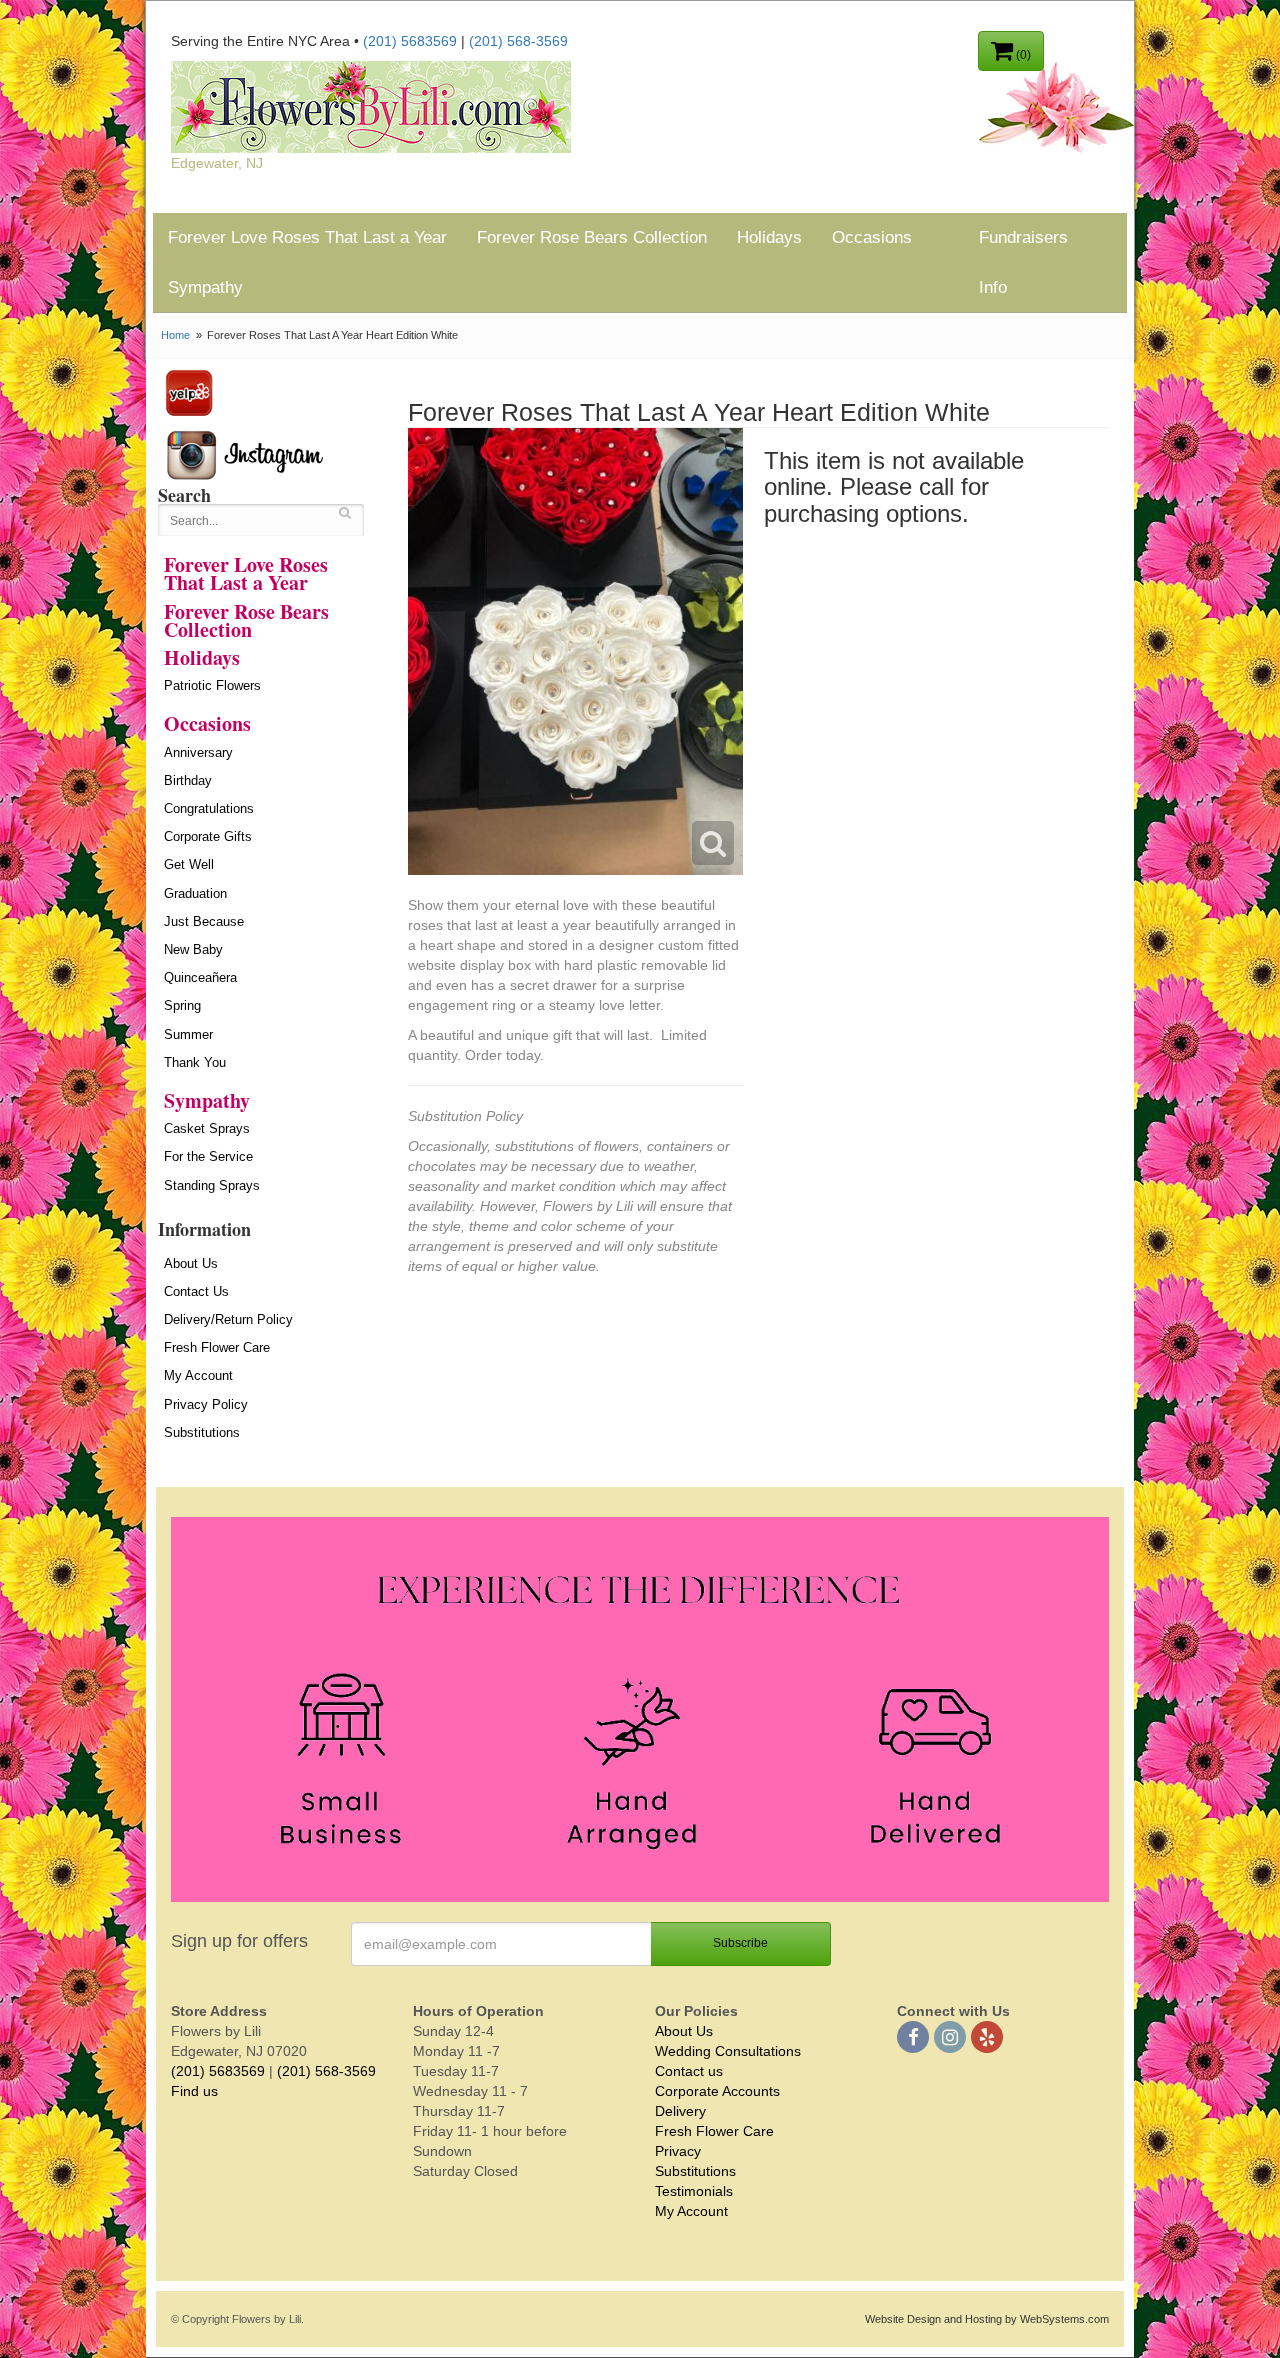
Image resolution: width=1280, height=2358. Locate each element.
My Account (198, 1375)
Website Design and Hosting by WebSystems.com (987, 2319)
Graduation (195, 893)
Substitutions (202, 1432)
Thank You (195, 1062)
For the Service (208, 1156)
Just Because (204, 921)
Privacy (678, 2151)
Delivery (680, 2111)
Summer (188, 1034)
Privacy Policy (206, 1404)
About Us (191, 1263)
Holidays (769, 237)
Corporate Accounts (717, 2091)
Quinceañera (200, 977)
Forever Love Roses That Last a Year (307, 237)
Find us (194, 2091)
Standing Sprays (212, 1185)
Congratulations (209, 808)
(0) (1022, 55)
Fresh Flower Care (217, 1347)
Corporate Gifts (208, 836)
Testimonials (694, 2191)
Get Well (189, 864)
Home (175, 335)
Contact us (689, 2071)
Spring (182, 1005)
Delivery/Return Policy (228, 1319)
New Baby (193, 949)
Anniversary (198, 752)
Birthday (188, 780)
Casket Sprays (207, 1128)
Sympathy (205, 287)
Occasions (872, 237)
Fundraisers (1023, 237)
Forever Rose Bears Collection (592, 237)
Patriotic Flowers (212, 685)
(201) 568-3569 (518, 41)
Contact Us (196, 1291)
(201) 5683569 (410, 41)
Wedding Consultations (728, 2051)
